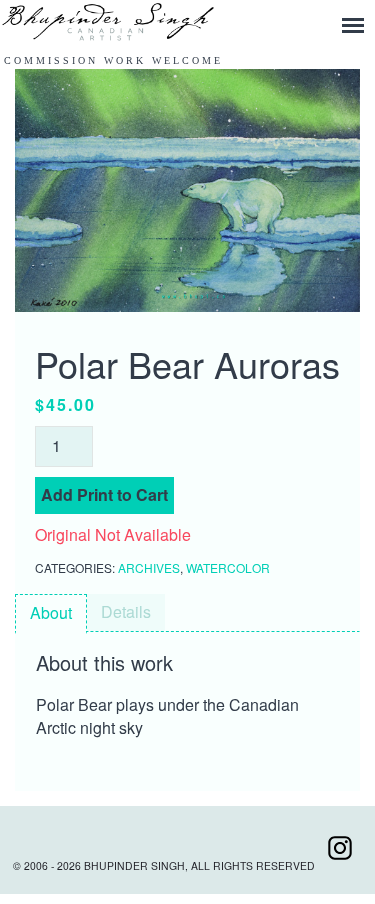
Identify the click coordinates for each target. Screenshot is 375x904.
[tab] (51, 614)
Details (126, 611)
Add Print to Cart (104, 494)
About (51, 612)
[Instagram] (340, 865)
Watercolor (228, 567)
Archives (149, 567)
